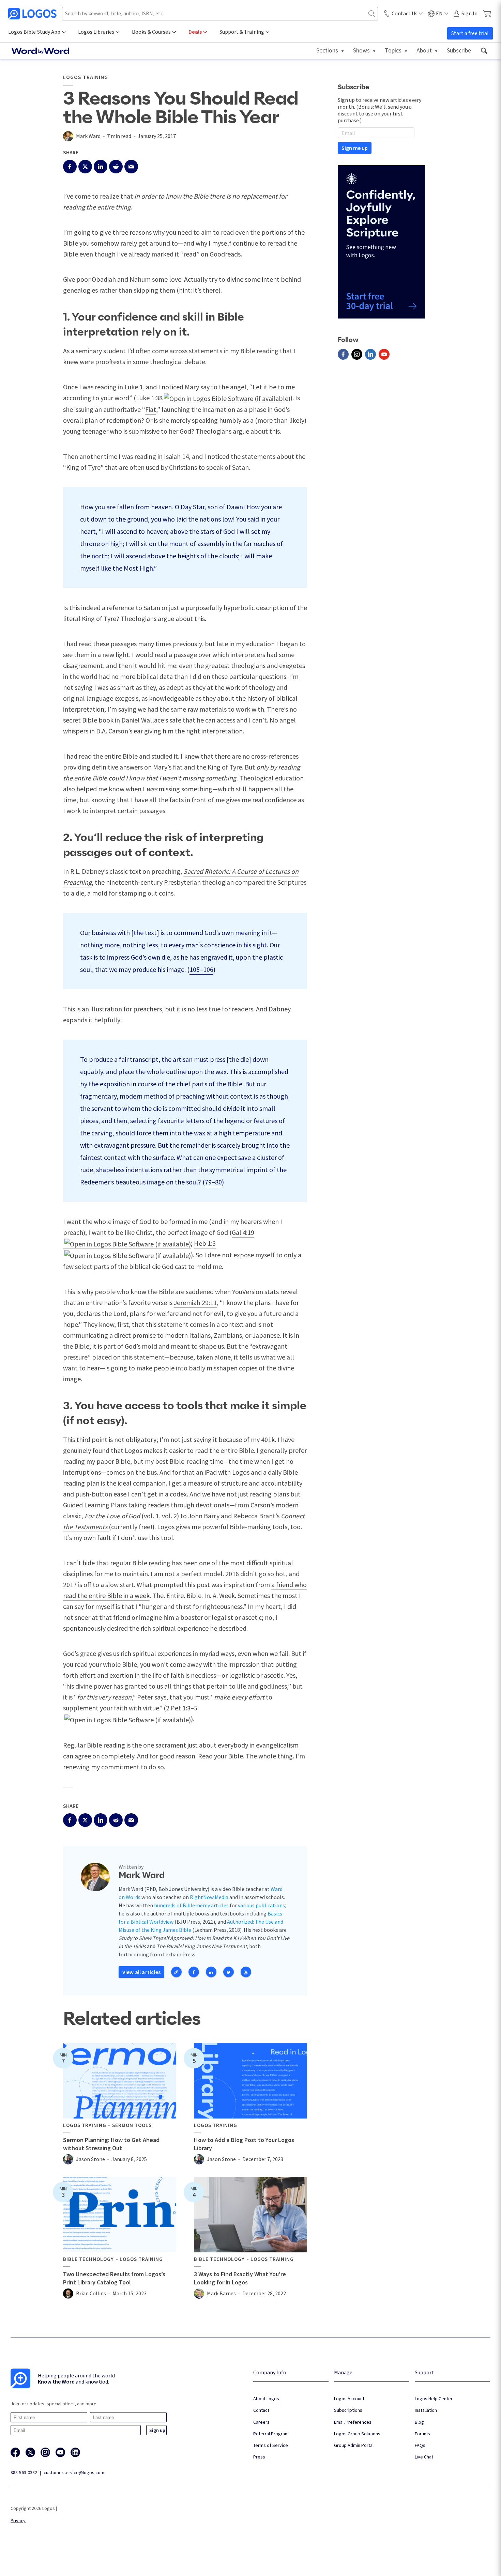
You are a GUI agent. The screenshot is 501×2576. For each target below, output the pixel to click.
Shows (361, 50)
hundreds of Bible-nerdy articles (191, 1905)
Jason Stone (90, 2159)
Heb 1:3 (205, 1243)
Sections (327, 50)
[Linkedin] (370, 354)
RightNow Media (209, 1897)
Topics (393, 50)
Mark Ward (88, 136)
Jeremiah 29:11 (195, 1302)
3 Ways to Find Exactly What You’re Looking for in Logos (240, 2278)
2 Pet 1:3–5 (182, 1708)
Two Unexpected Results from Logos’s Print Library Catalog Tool (114, 2278)
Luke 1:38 (149, 398)
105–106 (201, 969)
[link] (484, 51)
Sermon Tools (132, 2125)
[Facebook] (343, 354)
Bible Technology (88, 2259)
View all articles (141, 1972)
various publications (261, 1905)
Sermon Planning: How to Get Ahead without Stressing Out (111, 2144)
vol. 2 (169, 1516)
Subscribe (459, 50)
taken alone (214, 1357)
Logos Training (86, 77)
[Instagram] (357, 354)
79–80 (213, 1182)
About (424, 50)
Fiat (151, 409)
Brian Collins (91, 2293)
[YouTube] (384, 354)
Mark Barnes (221, 2293)
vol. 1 (151, 1516)
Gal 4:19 (243, 1232)
